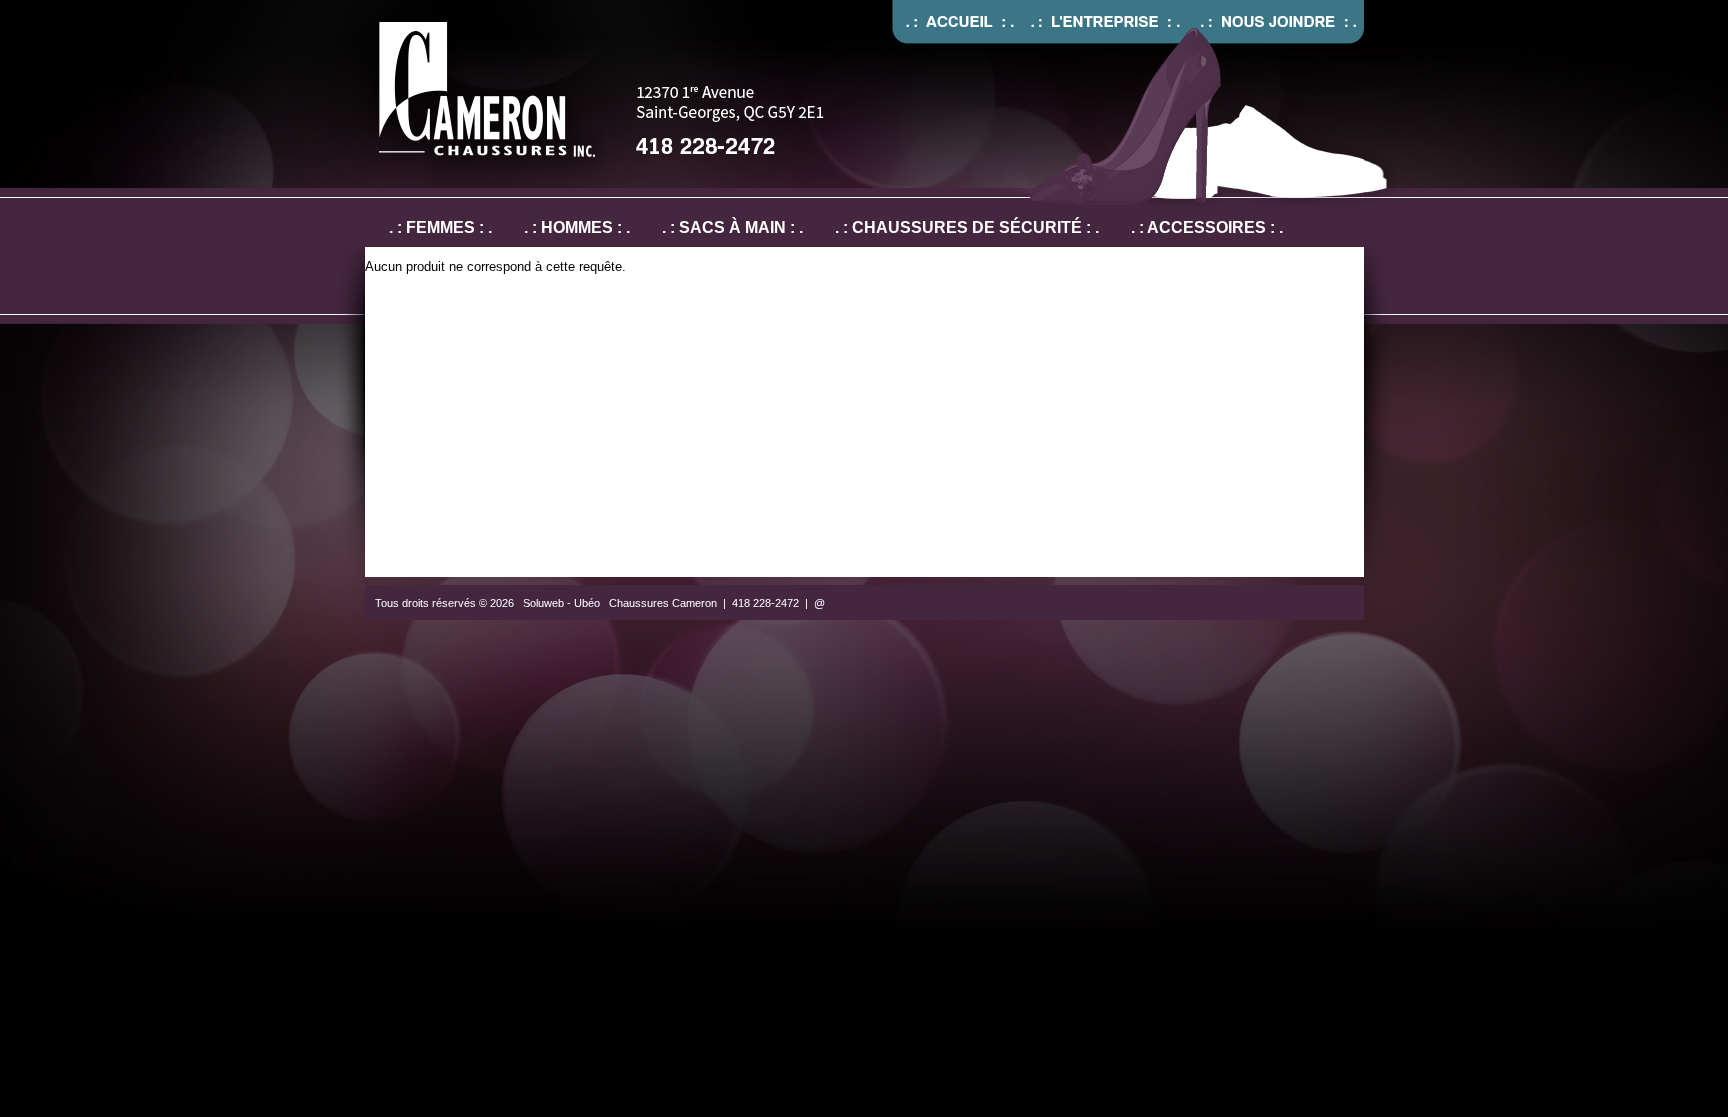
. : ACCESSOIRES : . (1207, 227)
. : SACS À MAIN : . (732, 227)
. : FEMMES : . (440, 227)
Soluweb (543, 603)
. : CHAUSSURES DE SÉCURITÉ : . (967, 227)
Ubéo (587, 603)
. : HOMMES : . (577, 227)
